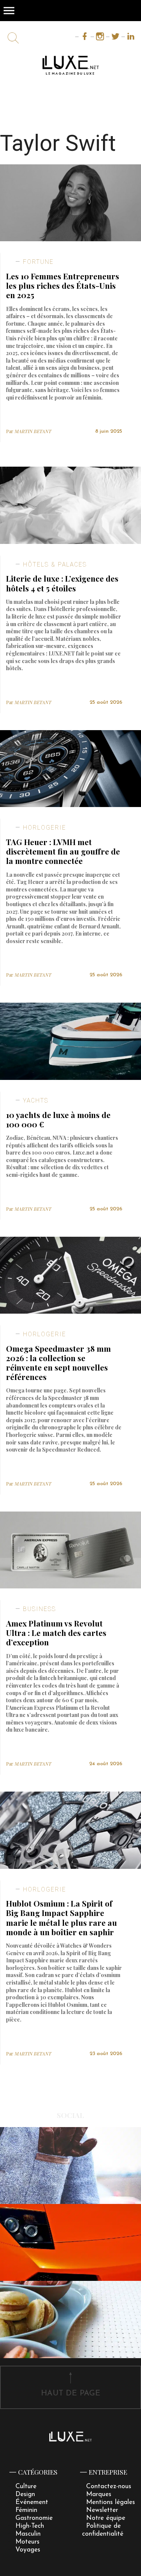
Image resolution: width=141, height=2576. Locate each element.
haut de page (71, 2393)
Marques (99, 2494)
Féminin (26, 2510)
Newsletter (102, 2510)
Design (25, 2494)
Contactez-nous (109, 2486)
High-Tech (30, 2526)
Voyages (28, 2550)
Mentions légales (111, 2502)
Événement (32, 2502)
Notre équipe (106, 2518)
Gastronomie (34, 2518)
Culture (26, 2486)
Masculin (28, 2534)
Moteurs (27, 2542)
